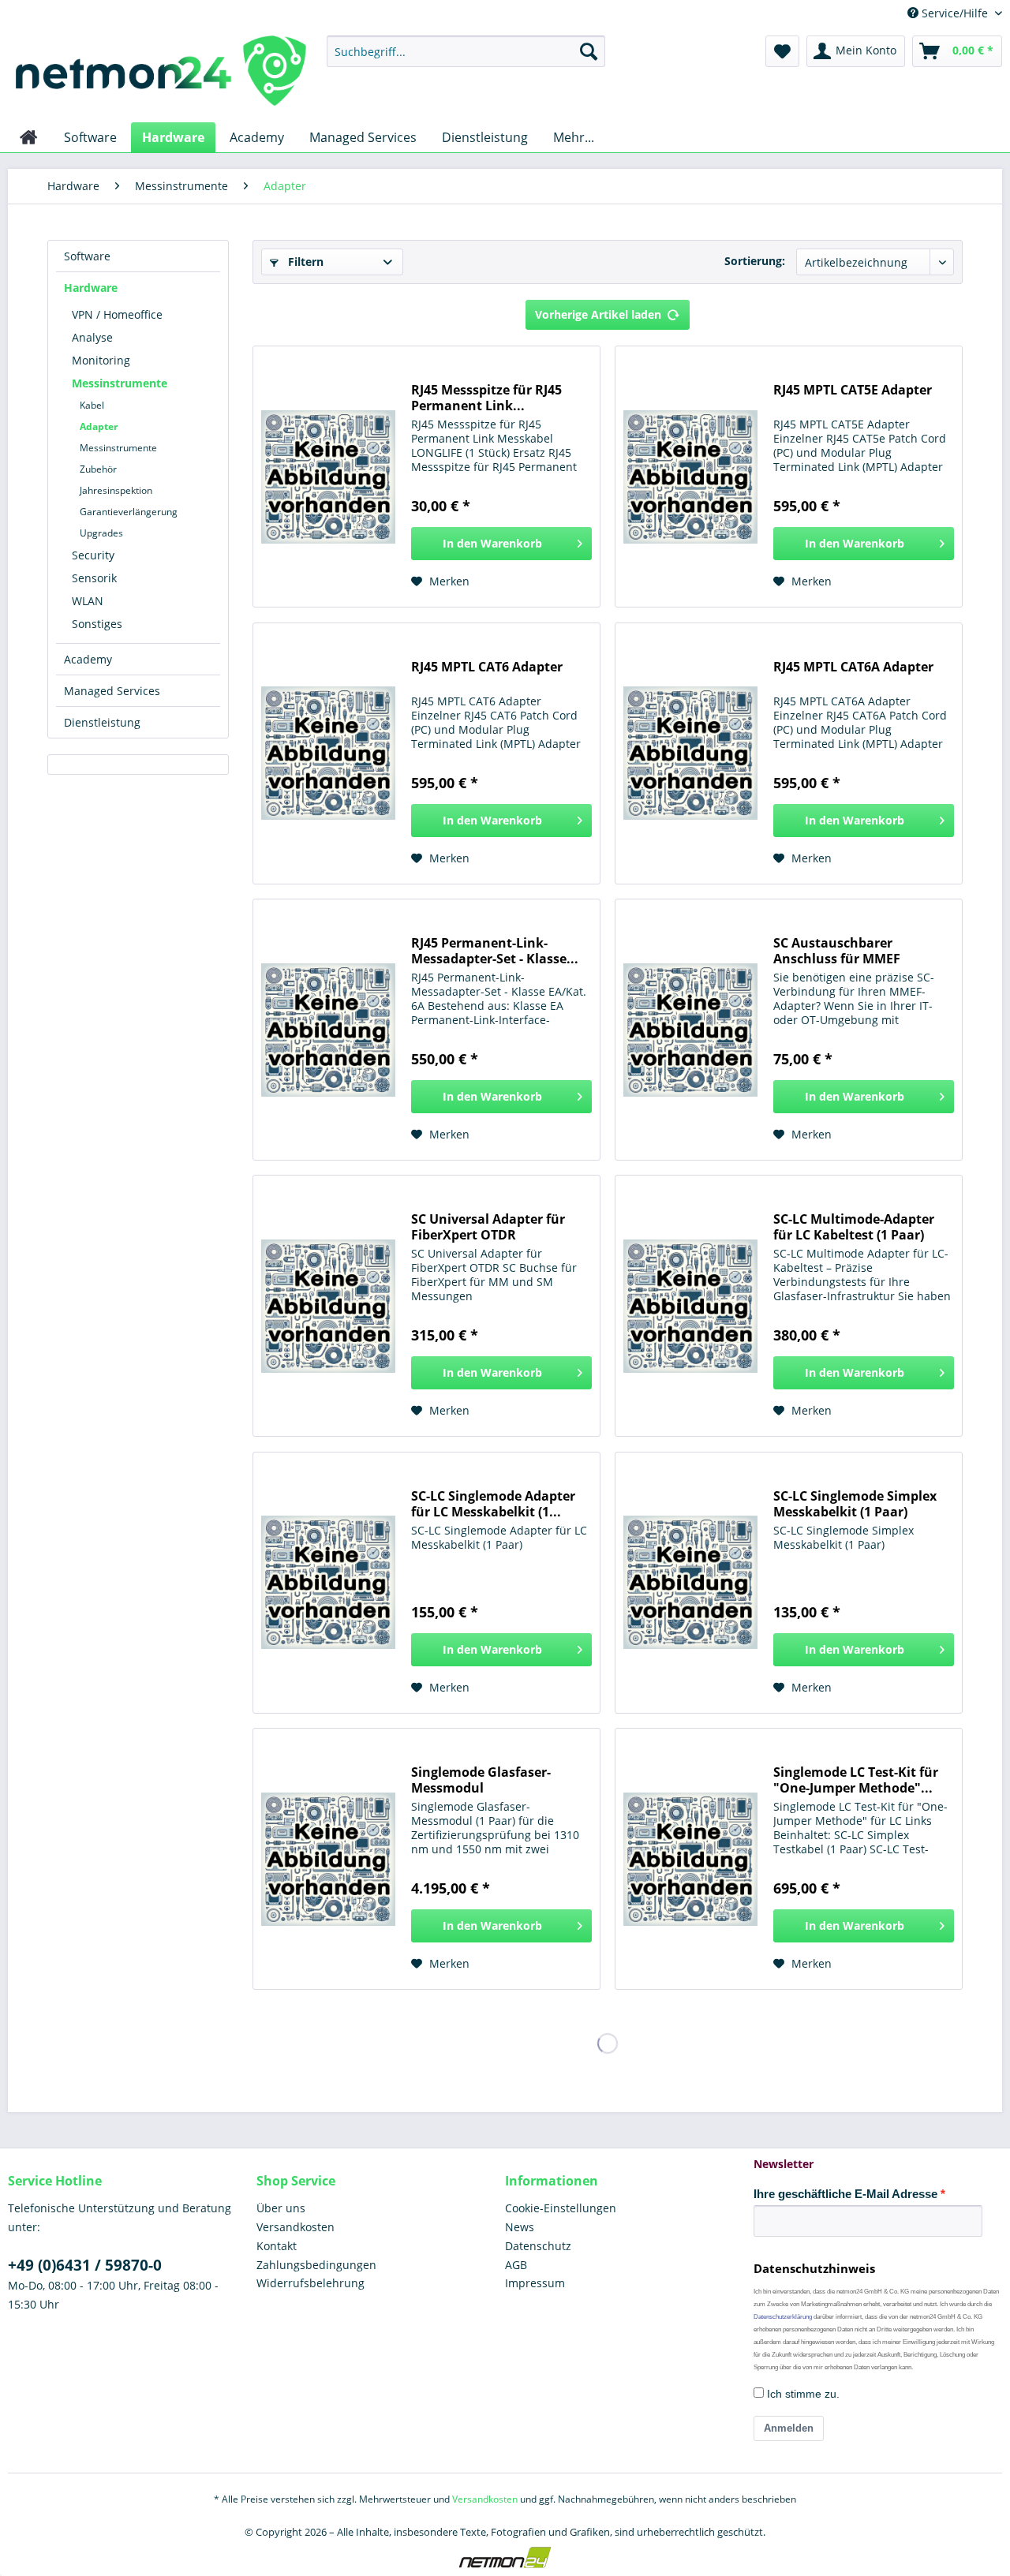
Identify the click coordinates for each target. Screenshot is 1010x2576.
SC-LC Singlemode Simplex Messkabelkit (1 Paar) (855, 1504)
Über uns (281, 2208)
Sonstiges (97, 624)
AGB (516, 2265)
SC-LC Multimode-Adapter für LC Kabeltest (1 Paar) (854, 1227)
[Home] (29, 137)
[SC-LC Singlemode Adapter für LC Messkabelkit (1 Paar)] (328, 1583)
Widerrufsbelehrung (310, 2283)
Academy (88, 659)
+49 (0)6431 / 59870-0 (85, 2265)
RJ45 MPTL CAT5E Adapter (853, 390)
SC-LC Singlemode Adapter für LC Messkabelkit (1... (493, 1504)
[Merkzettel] (782, 51)
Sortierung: (755, 261)
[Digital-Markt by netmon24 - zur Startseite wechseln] (161, 75)
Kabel (92, 405)
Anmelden (789, 2428)
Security (93, 555)
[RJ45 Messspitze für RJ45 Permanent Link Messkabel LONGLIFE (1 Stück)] (328, 477)
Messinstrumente (120, 383)
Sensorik (94, 578)
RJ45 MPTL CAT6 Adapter (487, 667)
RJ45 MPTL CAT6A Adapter (853, 667)
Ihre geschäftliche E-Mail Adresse (845, 2194)
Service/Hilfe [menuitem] (955, 13)
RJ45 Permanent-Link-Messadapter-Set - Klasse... (495, 951)
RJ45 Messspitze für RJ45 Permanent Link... (486, 398)
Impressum (535, 2283)
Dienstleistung (102, 722)
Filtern (304, 262)
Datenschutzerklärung (783, 2317)
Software (87, 256)
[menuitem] (466, 51)
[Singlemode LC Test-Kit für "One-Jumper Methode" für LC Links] (690, 1859)
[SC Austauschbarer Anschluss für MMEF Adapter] (690, 1030)
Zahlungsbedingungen (316, 2265)
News (520, 2227)
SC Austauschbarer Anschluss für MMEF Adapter (837, 951)
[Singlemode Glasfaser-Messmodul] (328, 1859)
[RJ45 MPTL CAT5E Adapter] (690, 477)
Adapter (99, 426)
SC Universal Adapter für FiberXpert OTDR (488, 1227)
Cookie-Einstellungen (561, 2208)
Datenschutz (538, 2246)
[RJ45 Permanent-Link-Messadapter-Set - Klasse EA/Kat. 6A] (328, 1030)
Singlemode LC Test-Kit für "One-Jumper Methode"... (856, 1780)
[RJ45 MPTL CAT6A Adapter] (690, 753)
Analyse (92, 337)
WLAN (88, 601)
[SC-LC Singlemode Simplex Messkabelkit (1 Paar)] (690, 1583)
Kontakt (277, 2246)
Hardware (91, 288)
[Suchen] (589, 51)
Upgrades (101, 533)
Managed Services (112, 691)
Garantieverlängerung (129, 512)
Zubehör (98, 469)
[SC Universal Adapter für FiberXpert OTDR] (328, 1306)
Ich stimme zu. (802, 2394)
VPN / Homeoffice (117, 314)
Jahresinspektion (116, 490)
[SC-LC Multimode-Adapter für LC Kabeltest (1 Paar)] (690, 1306)
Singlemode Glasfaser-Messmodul (481, 1780)
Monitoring (101, 360)
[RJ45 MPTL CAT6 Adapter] (328, 753)
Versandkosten (296, 2227)
